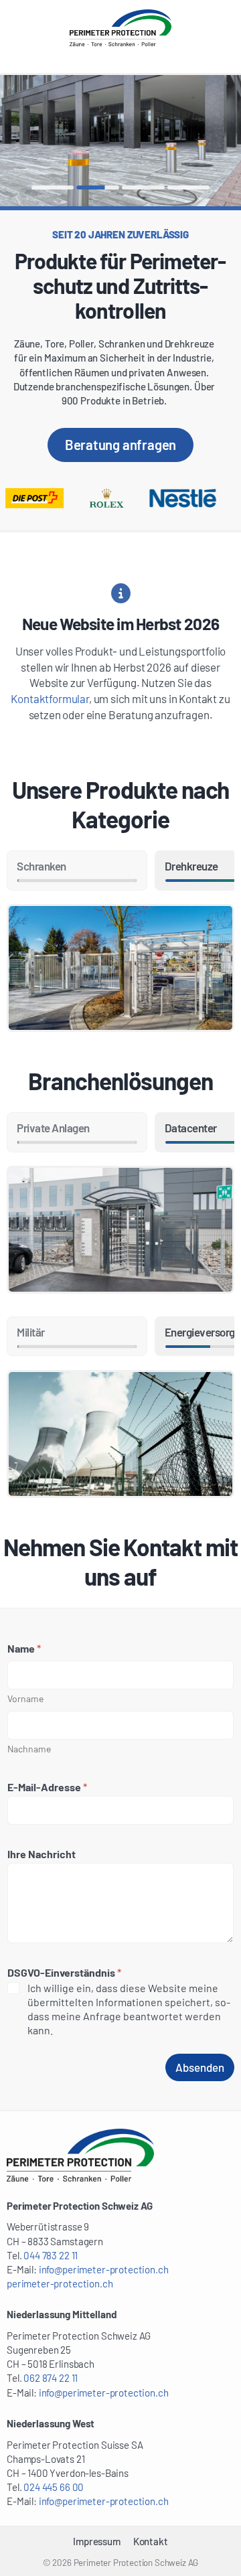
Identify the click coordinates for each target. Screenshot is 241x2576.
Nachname (29, 1749)
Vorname (25, 1698)
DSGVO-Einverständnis (64, 1972)
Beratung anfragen (121, 445)
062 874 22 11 (51, 2378)
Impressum (96, 2541)
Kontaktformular (50, 698)
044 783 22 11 (51, 2255)
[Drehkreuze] (120, 968)
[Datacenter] (120, 1230)
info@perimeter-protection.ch (104, 2269)
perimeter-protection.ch (60, 2283)
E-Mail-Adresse (47, 1787)
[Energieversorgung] (120, 1434)
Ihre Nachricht (42, 1854)
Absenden (200, 2067)
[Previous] (60, 141)
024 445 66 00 (54, 2487)
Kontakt (151, 2541)
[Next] (181, 141)
